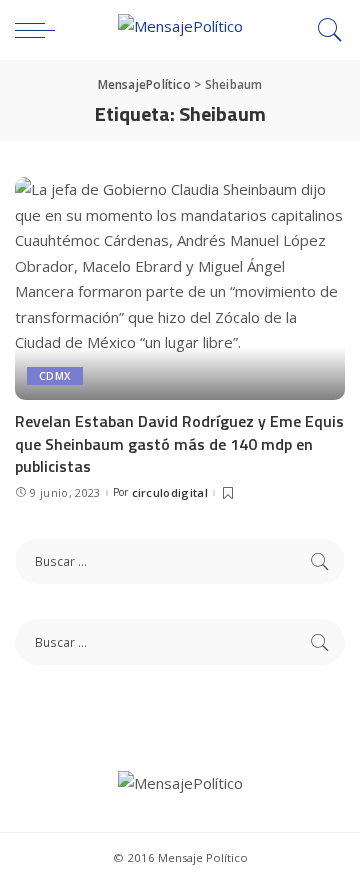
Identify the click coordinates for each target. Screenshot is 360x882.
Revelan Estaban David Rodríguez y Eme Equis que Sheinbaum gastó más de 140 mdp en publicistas (179, 443)
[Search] (325, 30)
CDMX (55, 376)
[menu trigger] (40, 30)
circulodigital (170, 492)
